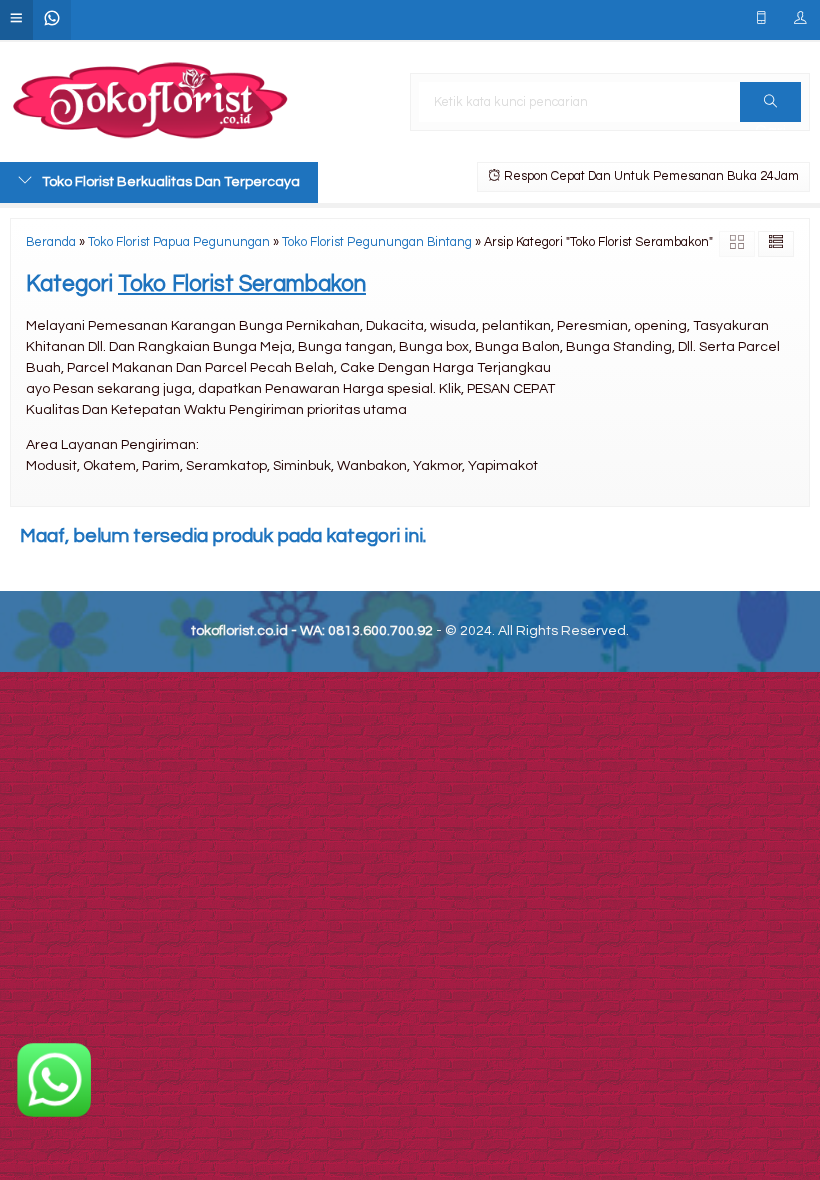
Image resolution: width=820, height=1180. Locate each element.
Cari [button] (770, 102)
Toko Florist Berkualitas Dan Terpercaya (171, 182)
